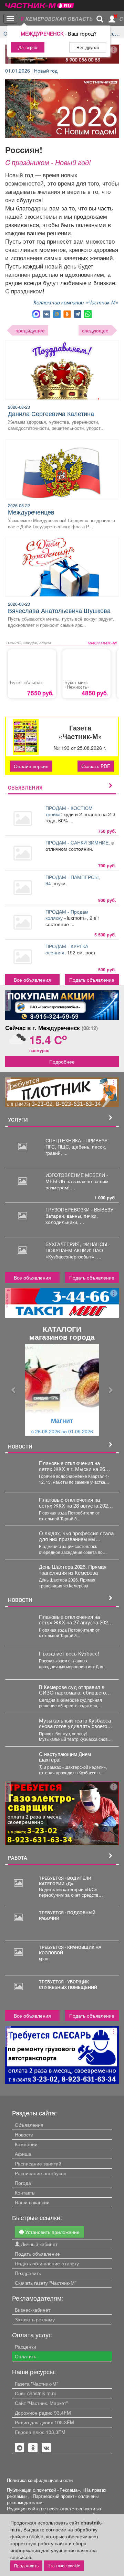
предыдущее (30, 330)
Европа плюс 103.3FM (40, 2432)
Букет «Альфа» (26, 682)
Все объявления (32, 980)
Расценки (25, 2347)
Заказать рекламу (35, 2319)
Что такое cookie (64, 2565)
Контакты (25, 2192)
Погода (23, 2183)
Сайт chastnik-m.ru (36, 2393)
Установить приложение (52, 2232)
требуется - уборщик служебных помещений (68, 1984)
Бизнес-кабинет (33, 2310)
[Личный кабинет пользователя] (112, 19)
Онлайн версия (31, 766)
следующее (95, 330)
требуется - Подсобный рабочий (67, 1915)
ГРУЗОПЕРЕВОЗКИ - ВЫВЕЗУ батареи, (79, 1212)
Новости (24, 2134)
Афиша (23, 2154)
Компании (26, 2144)
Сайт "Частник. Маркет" (41, 2403)
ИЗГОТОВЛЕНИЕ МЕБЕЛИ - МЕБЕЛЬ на (77, 1178)
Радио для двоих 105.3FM (44, 2422)
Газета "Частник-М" (37, 2384)
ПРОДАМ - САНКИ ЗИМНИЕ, (78, 842)
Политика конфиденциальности (40, 2480)
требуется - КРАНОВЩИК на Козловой (70, 1950)
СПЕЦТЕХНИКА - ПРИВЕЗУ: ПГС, (77, 1143)
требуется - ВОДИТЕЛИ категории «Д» (65, 1881)
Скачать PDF (96, 766)
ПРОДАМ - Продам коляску (67, 915)
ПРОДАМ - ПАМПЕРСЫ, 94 (73, 880)
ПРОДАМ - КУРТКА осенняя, (67, 949)
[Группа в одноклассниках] (20, 2448)
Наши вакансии (32, 2202)
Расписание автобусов (40, 2173)
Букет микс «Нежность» (77, 685)
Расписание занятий (38, 2163)
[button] (14, 1390)
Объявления (29, 2125)
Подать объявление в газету (47, 2263)
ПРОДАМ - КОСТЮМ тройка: (69, 811)
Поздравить (28, 2273)
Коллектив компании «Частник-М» (76, 302)
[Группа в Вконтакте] (46, 2448)
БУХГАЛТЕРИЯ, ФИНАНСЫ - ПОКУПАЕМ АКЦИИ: (78, 1247)
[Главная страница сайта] (40, 3)
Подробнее (62, 1061)
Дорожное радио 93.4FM (43, 2413)
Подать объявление (92, 980)
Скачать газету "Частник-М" (46, 2283)
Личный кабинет (39, 2244)
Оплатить (25, 2356)
